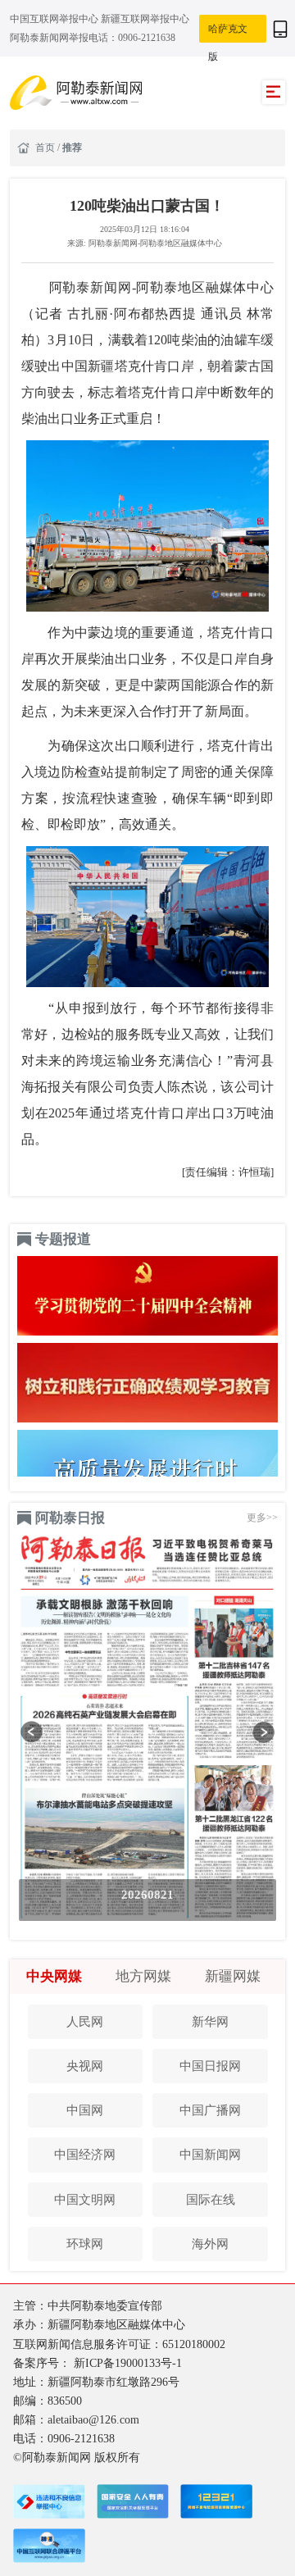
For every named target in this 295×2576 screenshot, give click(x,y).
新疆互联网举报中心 (145, 19)
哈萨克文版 (228, 34)
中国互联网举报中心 (55, 19)
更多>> (262, 1518)
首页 (46, 148)
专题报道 (63, 1239)
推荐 (72, 148)
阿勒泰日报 (70, 1518)
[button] (32, 1732)
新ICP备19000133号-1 (128, 2363)
